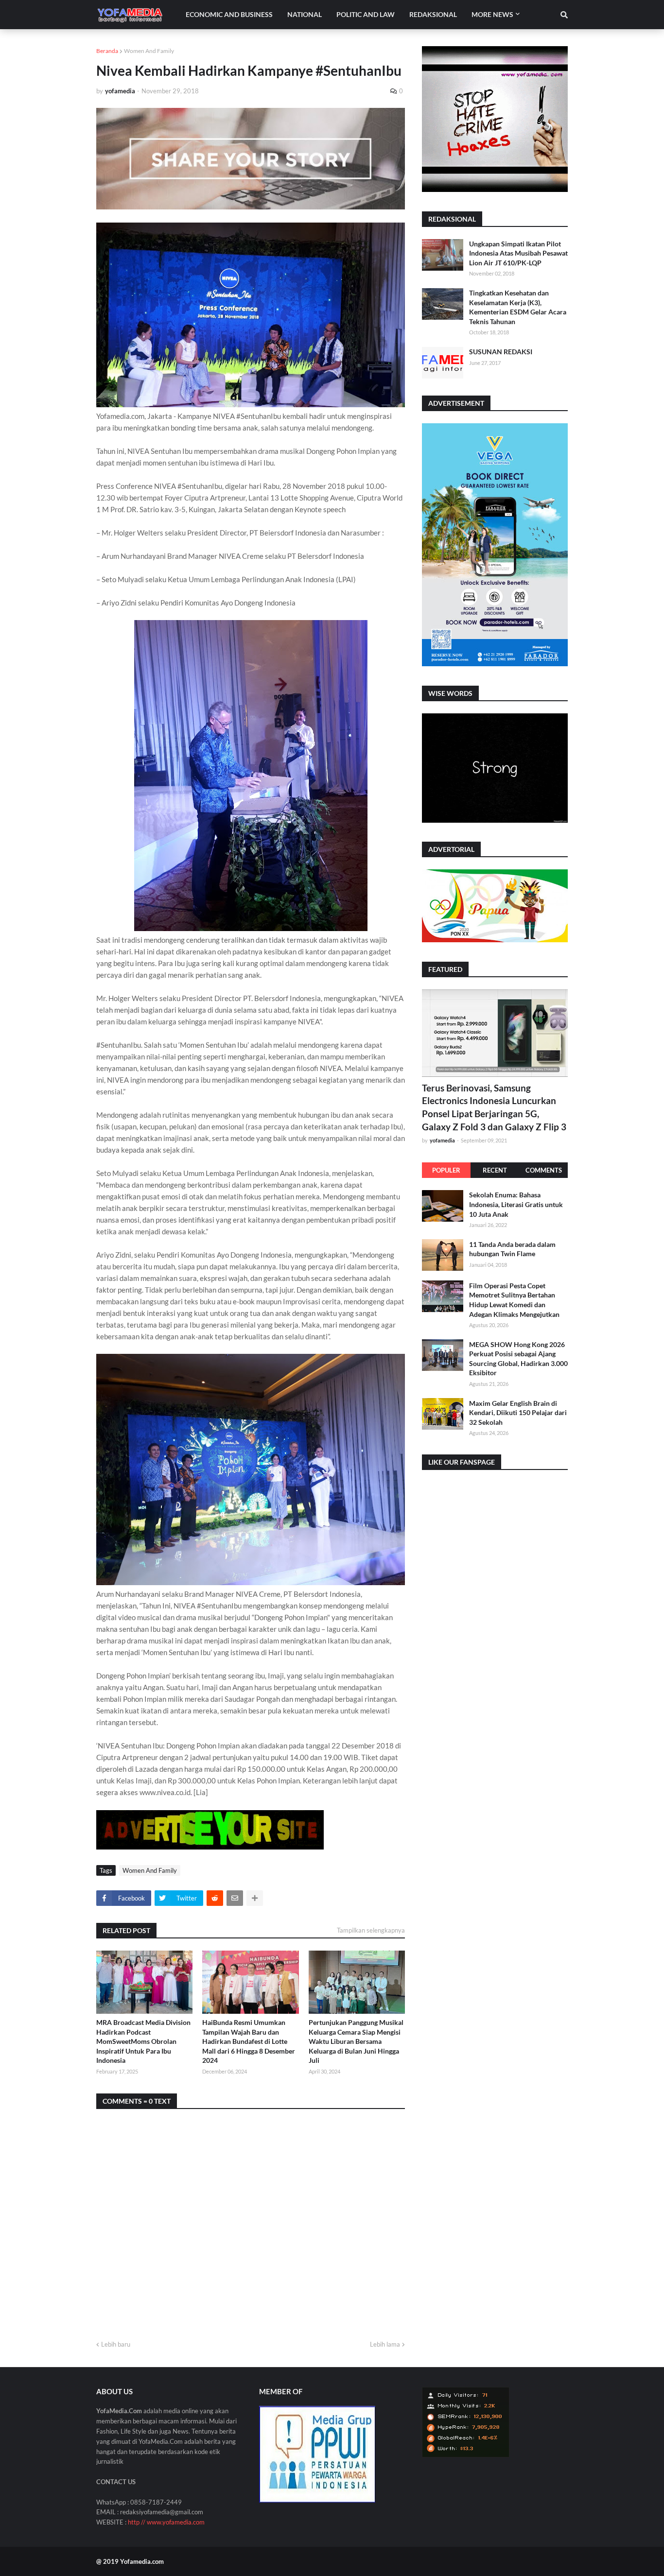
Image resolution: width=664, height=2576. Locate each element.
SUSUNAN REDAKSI (501, 352)
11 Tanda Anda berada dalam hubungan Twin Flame (512, 1249)
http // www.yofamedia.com (166, 2522)
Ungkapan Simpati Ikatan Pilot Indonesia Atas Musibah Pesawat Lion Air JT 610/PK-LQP (518, 253)
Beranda (107, 51)
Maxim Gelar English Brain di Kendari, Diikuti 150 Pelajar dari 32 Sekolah (518, 1412)
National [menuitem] (305, 14)
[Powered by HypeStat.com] (466, 2455)
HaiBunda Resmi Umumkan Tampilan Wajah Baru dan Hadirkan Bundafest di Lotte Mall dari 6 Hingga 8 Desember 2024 (249, 2041)
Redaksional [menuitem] (433, 14)
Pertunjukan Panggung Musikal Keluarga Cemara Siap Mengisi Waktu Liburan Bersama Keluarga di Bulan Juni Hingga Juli (356, 2041)
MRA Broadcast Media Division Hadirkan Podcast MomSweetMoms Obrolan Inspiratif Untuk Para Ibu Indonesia (143, 2041)
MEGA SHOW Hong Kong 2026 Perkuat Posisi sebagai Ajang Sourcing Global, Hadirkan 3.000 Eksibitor (518, 1358)
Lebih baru (116, 2344)
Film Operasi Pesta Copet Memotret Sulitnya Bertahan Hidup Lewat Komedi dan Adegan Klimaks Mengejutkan (514, 1299)
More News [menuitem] (492, 14)
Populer (446, 1170)
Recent (495, 1170)
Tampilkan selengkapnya (371, 1930)
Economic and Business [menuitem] (229, 14)
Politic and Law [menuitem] (366, 14)
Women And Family (149, 51)
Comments (544, 1170)
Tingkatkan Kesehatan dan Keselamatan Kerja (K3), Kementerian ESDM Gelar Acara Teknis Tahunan (518, 307)
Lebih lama (385, 2344)
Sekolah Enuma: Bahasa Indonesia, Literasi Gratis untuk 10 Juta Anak (516, 1204)
